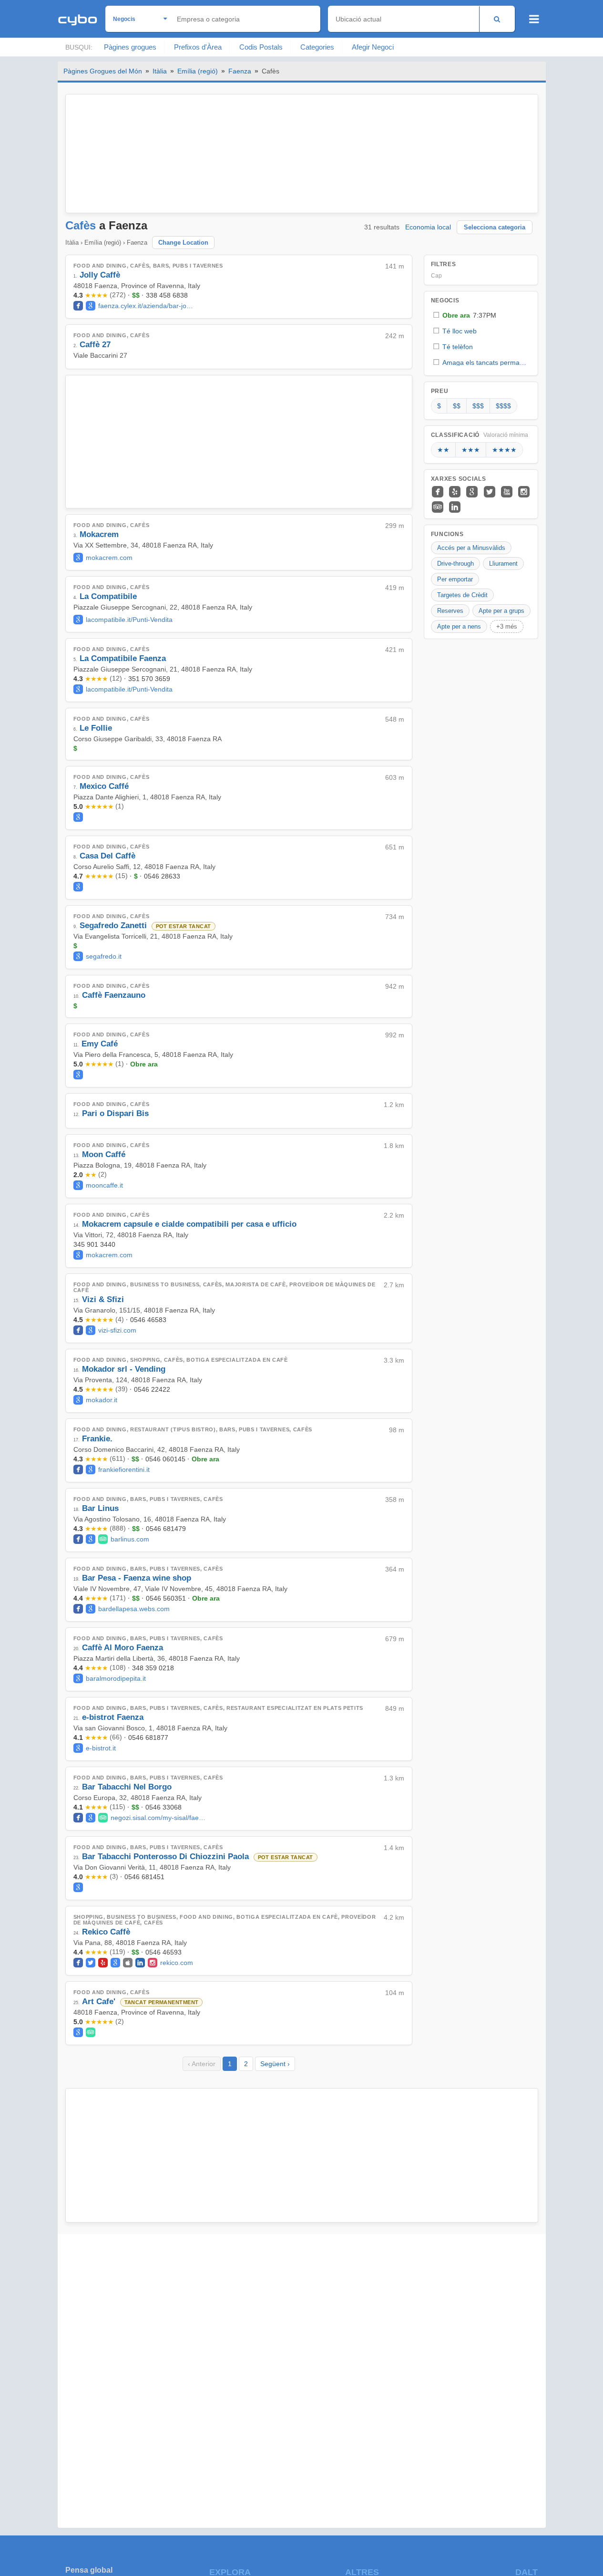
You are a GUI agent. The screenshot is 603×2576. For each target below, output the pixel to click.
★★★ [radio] (471, 450)
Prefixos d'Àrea (198, 47)
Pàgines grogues (130, 47)
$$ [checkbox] (457, 406)
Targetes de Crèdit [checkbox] (462, 595)
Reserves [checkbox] (450, 611)
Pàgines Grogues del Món (103, 71)
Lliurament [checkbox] (503, 564)
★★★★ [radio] (504, 450)
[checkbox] (481, 315)
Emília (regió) (198, 71)
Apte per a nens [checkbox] (459, 626)
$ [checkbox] (439, 406)
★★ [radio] (443, 450)
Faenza (240, 71)
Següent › (275, 2064)
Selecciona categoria (495, 227)
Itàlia (160, 71)
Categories (317, 47)
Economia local (428, 227)
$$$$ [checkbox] (503, 406)
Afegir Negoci (373, 47)
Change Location (183, 243)
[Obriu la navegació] (534, 19)
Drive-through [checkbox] (455, 564)
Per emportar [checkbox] (455, 579)
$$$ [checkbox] (478, 406)
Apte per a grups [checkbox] (501, 611)
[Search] (497, 19)
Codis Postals (261, 47)
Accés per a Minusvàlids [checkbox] (471, 548)
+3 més (507, 626)
